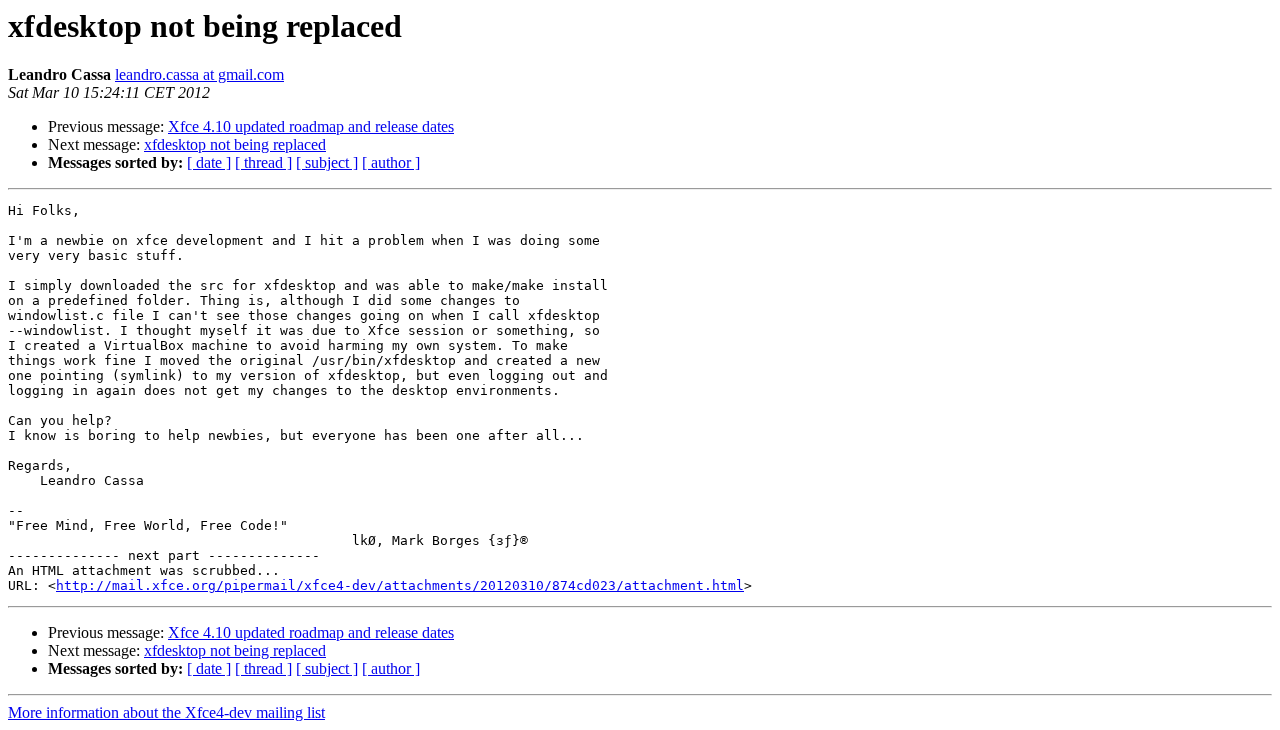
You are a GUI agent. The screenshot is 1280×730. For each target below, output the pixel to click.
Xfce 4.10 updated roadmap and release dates (311, 126)
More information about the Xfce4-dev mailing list (166, 712)
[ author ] (391, 162)
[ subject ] (327, 162)
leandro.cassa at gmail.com (199, 74)
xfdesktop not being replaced (235, 144)
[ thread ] (263, 162)
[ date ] (209, 162)
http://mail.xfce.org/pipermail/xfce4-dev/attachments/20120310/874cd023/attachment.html (400, 585)
